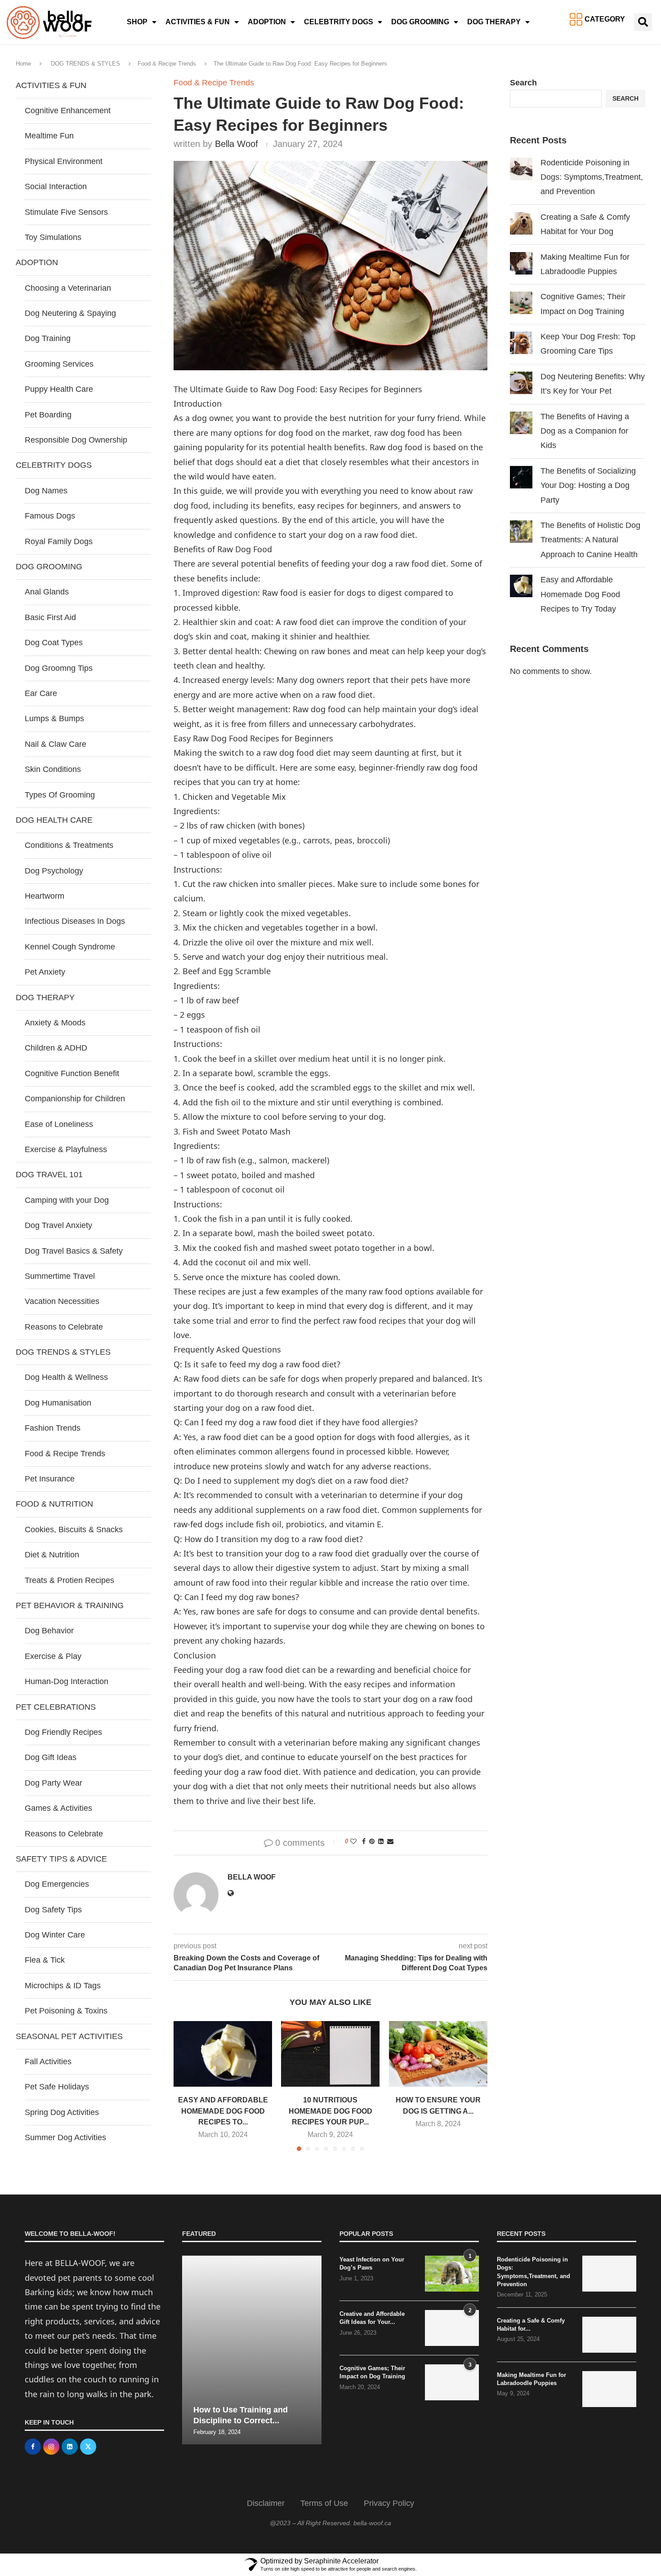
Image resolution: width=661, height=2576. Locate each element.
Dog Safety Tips (53, 1910)
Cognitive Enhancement (68, 111)
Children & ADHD (56, 1048)
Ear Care (41, 693)
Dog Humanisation (58, 1403)
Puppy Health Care (59, 389)
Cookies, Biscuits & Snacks (74, 1530)
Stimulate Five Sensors (66, 212)
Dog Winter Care (55, 1935)
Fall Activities (48, 2062)
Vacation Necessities (62, 1301)
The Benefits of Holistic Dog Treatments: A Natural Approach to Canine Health (590, 540)
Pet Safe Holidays (57, 2087)
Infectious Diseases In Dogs (75, 921)
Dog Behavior (49, 1631)
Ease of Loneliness (59, 1124)
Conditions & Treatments (69, 845)
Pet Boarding (48, 415)
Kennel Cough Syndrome (70, 947)
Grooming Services (59, 364)
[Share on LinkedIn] (381, 1841)
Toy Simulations (53, 237)
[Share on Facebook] (364, 1841)
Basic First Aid (50, 617)
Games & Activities (58, 1808)
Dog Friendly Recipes (63, 1732)
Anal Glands (47, 592)
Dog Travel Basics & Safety (74, 1251)
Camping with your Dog (67, 1200)
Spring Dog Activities (62, 2112)
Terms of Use (324, 2503)
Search (523, 83)
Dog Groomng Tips (59, 668)
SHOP (137, 22)
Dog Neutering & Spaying (70, 313)
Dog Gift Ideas (51, 1757)
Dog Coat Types (54, 643)
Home (23, 64)
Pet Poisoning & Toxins (66, 2011)
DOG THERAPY (494, 22)
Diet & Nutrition (52, 1555)
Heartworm (45, 896)
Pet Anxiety (45, 972)
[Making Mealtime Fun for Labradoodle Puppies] (609, 2389)
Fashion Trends (53, 1428)
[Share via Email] (390, 1841)
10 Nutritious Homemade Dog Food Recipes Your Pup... (330, 2111)
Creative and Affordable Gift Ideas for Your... (372, 2318)
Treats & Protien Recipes (69, 1580)
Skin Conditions (53, 769)
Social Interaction (56, 186)
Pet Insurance (50, 1479)
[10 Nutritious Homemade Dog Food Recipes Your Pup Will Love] (330, 2054)
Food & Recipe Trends (167, 64)
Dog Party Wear (54, 1783)
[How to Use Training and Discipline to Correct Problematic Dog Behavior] (252, 2350)
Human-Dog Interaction (67, 1681)
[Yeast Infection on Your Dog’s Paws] (452, 2274)
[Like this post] (353, 1841)
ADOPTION (267, 22)
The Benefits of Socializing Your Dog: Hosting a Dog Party (588, 485)
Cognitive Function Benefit (72, 1073)
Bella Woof (237, 144)
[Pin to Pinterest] (372, 1841)
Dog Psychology (54, 871)
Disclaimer (266, 2503)
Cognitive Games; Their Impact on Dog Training (372, 2372)
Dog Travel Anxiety (58, 1225)
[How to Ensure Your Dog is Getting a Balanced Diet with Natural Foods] (438, 2054)
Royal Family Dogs (59, 541)
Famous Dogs (50, 516)
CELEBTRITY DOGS (339, 22)
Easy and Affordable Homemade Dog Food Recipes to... (223, 2111)
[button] (643, 22)
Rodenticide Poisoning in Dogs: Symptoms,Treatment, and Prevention (592, 177)
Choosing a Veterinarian (68, 288)
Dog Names (46, 491)
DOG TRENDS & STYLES (85, 64)
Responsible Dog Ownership (76, 440)
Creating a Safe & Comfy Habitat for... (531, 2325)
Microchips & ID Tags (63, 1986)
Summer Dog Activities (65, 2137)
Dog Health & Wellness (66, 1377)
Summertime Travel (60, 1276)
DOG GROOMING (420, 22)
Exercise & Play (53, 1656)
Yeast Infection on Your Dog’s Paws (372, 2263)
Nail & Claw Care (56, 744)
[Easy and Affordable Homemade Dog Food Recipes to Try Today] (223, 2054)
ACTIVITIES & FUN (198, 22)
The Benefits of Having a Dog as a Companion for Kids (585, 431)
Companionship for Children (75, 1099)
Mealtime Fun (49, 136)
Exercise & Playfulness (66, 1149)
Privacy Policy (389, 2503)
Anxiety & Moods (55, 1023)
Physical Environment (64, 161)
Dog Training (48, 338)
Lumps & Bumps (54, 718)
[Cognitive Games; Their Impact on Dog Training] (452, 2382)
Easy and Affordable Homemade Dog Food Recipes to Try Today (580, 594)
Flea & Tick (45, 1960)
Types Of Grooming (60, 795)
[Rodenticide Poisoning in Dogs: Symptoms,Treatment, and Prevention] (609, 2274)
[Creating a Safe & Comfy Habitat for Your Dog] (609, 2335)
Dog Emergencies (57, 1884)
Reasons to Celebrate (64, 1327)
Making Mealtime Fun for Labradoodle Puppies (531, 2379)
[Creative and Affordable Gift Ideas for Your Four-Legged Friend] (452, 2328)
